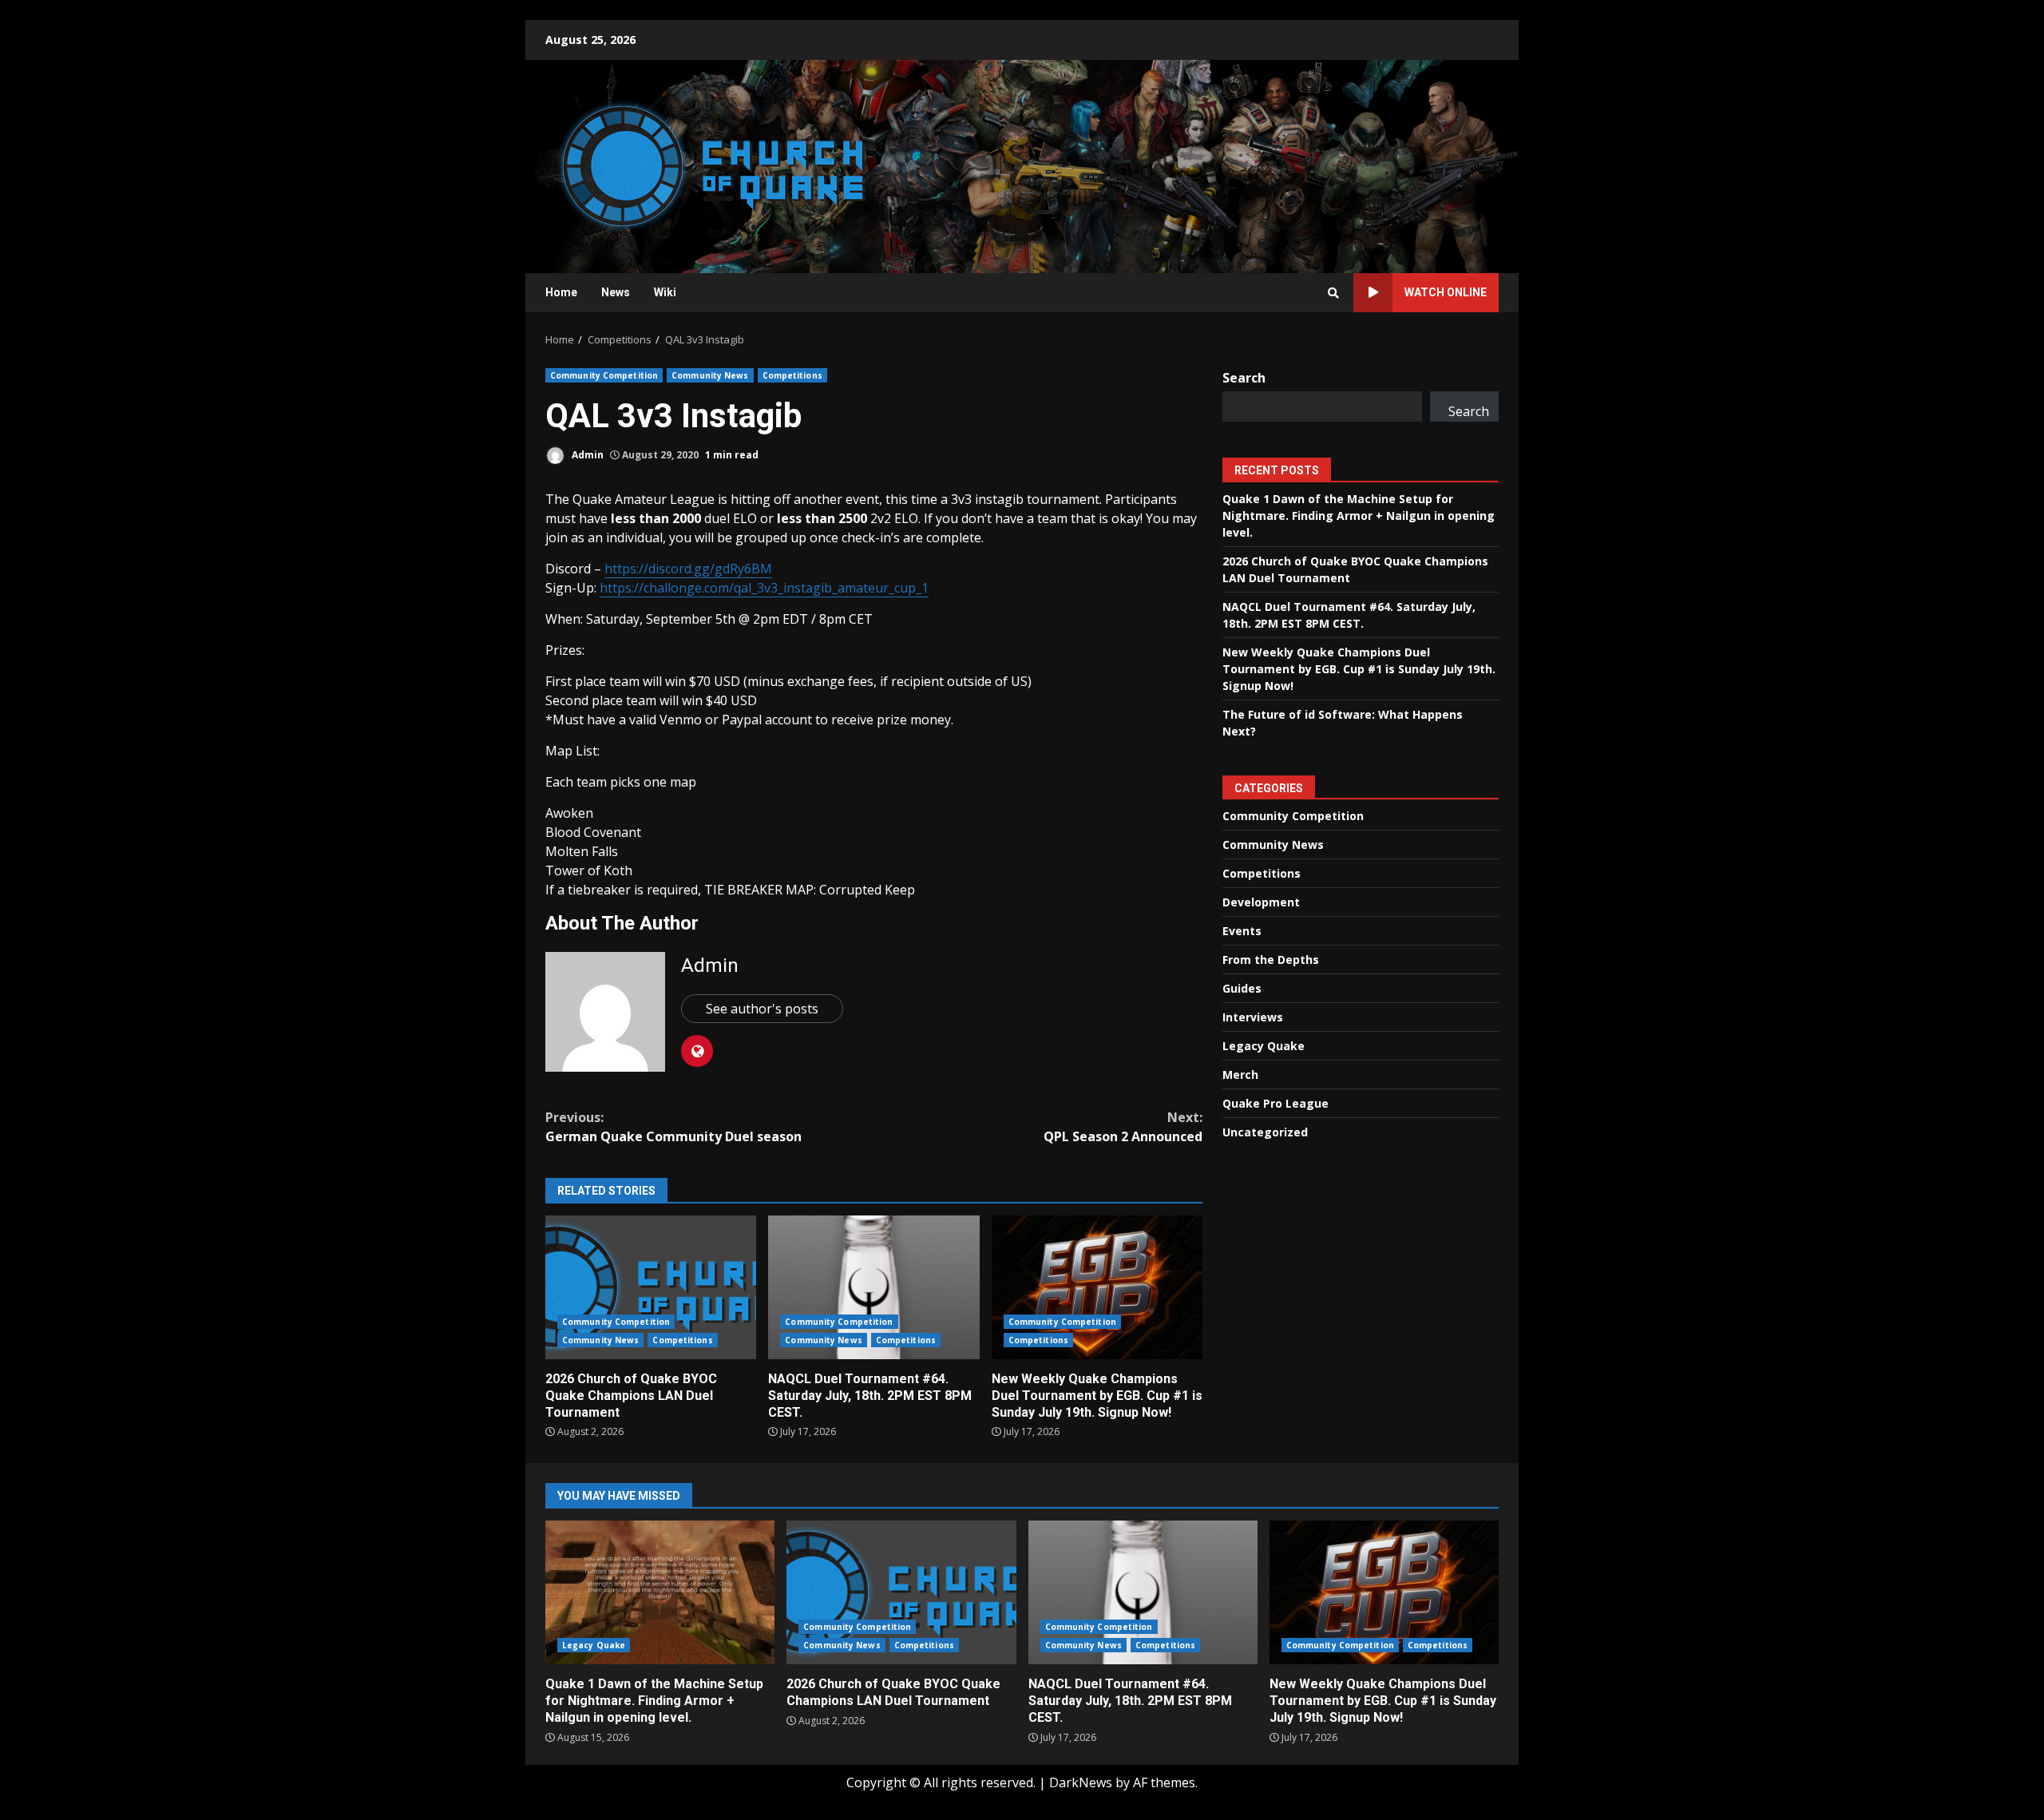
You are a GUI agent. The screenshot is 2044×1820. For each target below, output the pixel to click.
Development (1261, 902)
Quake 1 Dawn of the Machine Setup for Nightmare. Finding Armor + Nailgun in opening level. (1359, 515)
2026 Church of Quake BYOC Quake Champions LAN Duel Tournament (651, 1287)
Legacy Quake (1264, 1046)
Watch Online (1446, 292)
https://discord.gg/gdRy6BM (688, 569)
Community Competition (604, 375)
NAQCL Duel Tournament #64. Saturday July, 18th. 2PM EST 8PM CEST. (873, 1287)
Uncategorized (1265, 1132)
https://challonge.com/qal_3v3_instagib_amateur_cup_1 (764, 588)
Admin (586, 455)
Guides (1242, 988)
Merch (1240, 1075)
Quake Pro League (1276, 1103)
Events (1242, 931)
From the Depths (1271, 960)
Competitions (792, 375)
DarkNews (1081, 1782)
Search (1244, 378)
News (616, 292)
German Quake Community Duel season (673, 1127)
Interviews (1253, 1017)
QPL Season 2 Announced (1123, 1127)
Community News (710, 375)
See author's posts (762, 1009)
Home (561, 292)
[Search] (1333, 293)
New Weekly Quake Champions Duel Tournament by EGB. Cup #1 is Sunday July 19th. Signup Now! (1097, 1287)
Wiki (665, 292)
